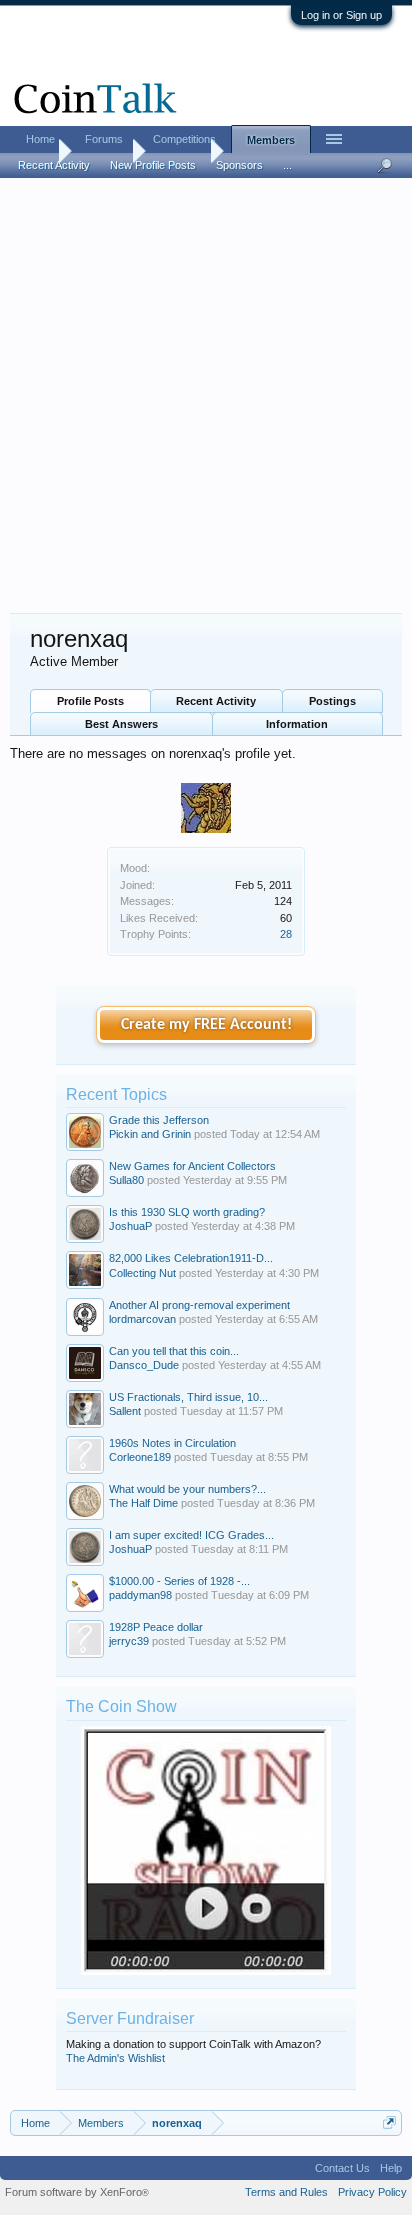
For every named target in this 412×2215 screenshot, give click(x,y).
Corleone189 (140, 1457)
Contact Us (342, 2168)
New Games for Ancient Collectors (192, 1166)
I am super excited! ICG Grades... (191, 1535)
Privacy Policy (372, 2192)
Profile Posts (90, 701)
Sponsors (239, 165)
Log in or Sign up (341, 15)
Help (391, 2168)
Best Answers (121, 724)
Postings (332, 701)
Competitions (184, 139)
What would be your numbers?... (187, 1489)
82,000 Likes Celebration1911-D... (191, 1258)
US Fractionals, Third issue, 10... (188, 1397)
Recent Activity (216, 701)
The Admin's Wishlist (115, 2058)
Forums (104, 139)
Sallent (125, 1411)
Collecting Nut (142, 1273)
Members (271, 140)
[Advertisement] (206, 397)
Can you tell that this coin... (174, 1351)
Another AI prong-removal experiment (199, 1305)
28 (286, 934)
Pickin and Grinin (150, 1134)
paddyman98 (140, 1595)
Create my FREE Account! (206, 1025)
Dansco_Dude (144, 1365)
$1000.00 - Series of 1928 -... (179, 1581)
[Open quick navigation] (389, 2122)
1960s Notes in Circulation (172, 1443)
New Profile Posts (153, 165)
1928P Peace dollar (156, 1627)
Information (297, 724)
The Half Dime (143, 1503)
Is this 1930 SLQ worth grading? (187, 1212)
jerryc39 (129, 1641)
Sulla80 (126, 1180)
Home (40, 139)
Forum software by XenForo (77, 2192)
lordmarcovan (142, 1319)
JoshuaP (130, 1226)
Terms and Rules (286, 2192)
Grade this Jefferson (159, 1120)
